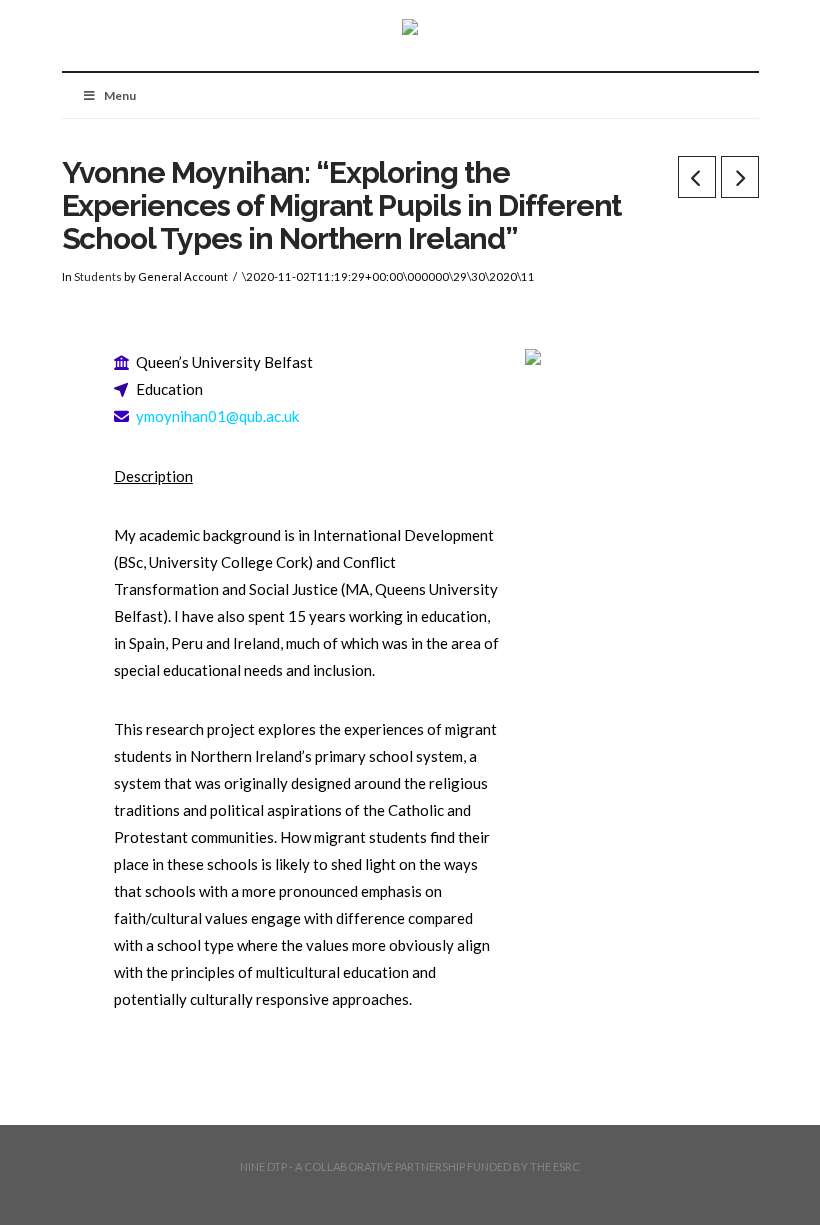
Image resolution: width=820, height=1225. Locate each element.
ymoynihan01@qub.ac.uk (217, 416)
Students (98, 276)
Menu (120, 95)
